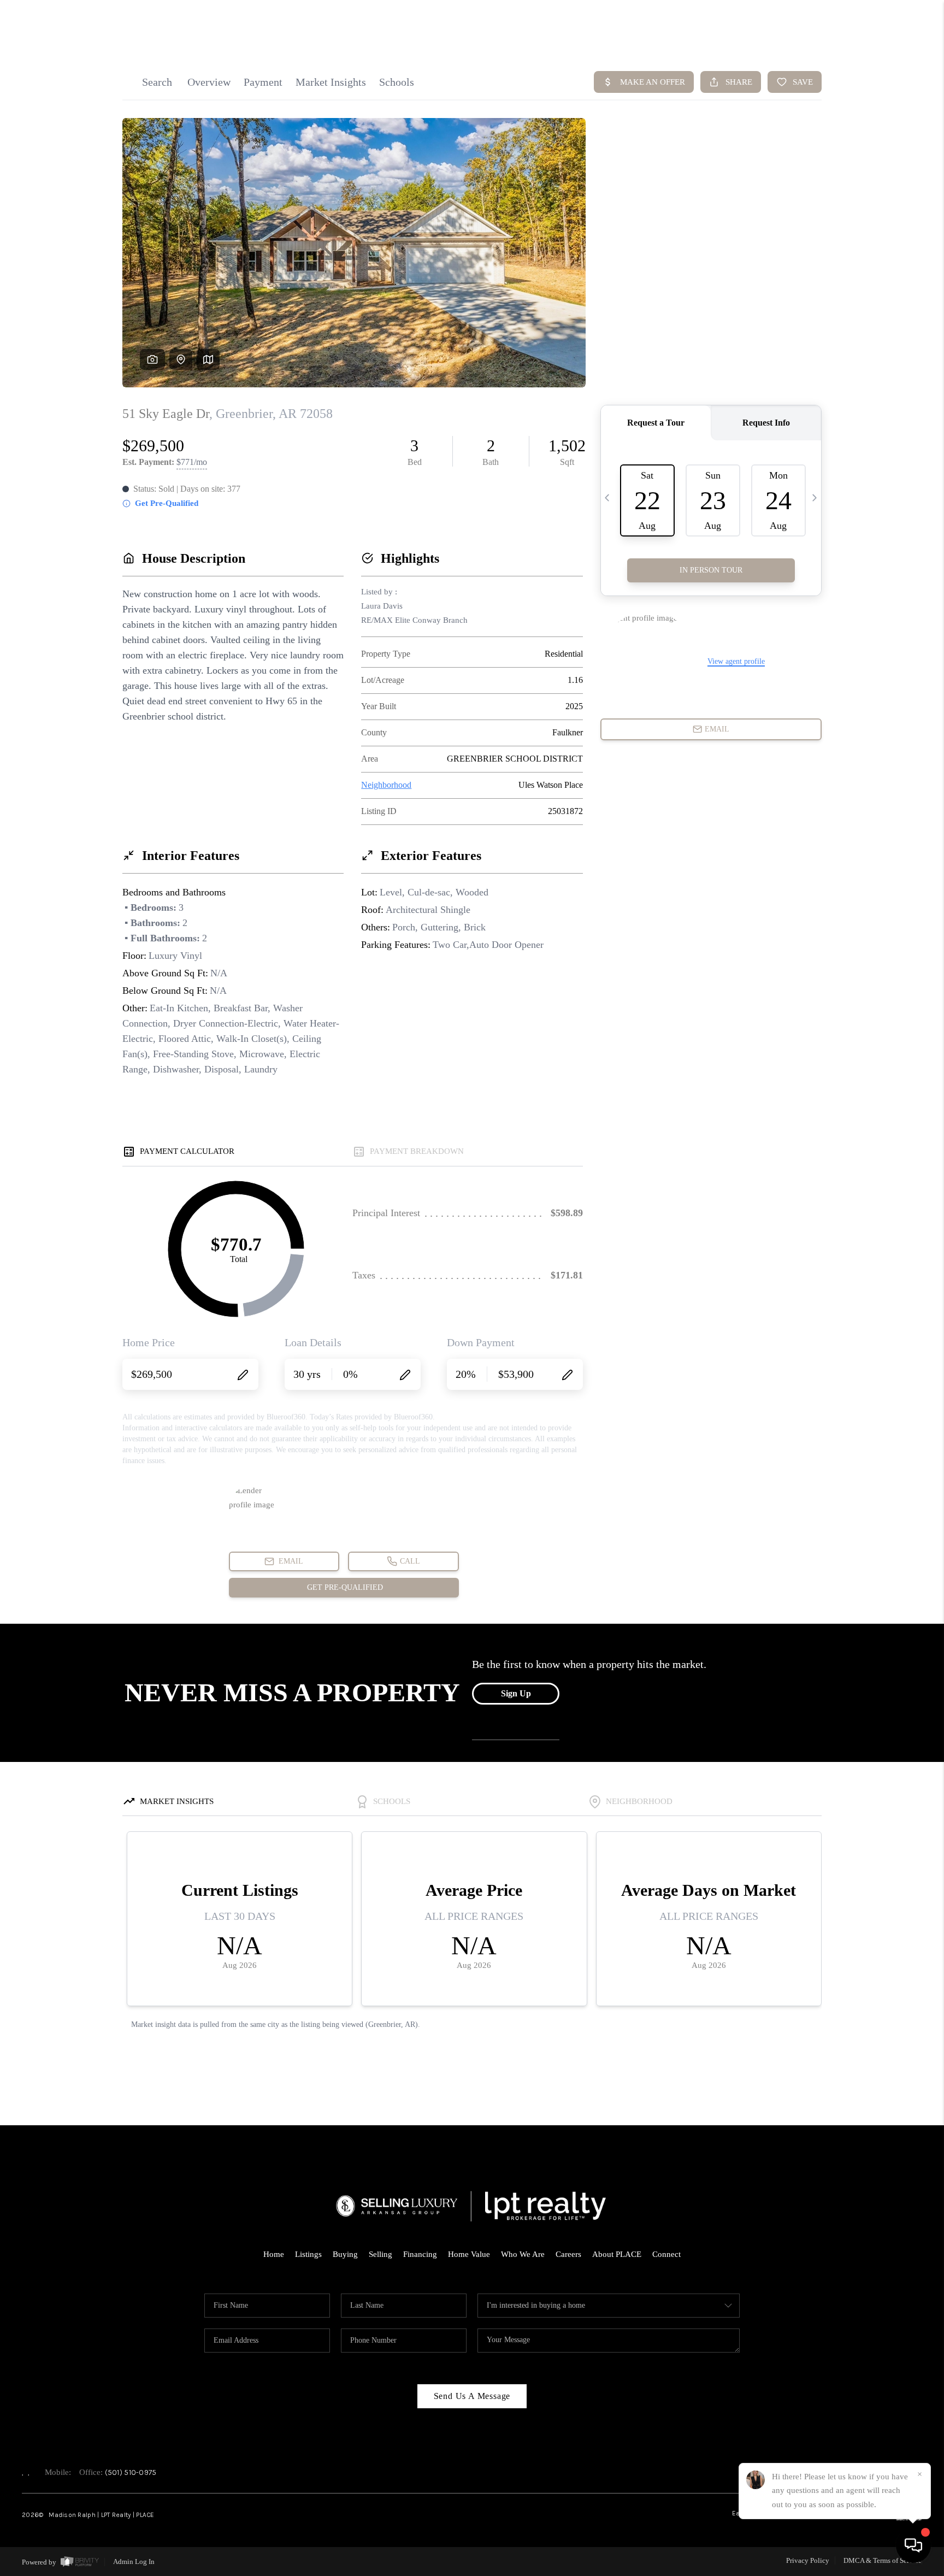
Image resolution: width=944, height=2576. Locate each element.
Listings (308, 2254)
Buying (345, 2254)
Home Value (469, 2254)
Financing (420, 2254)
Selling (380, 2254)
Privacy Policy (808, 2560)
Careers (568, 2254)
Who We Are (523, 2254)
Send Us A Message (472, 2396)
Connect (666, 2254)
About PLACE (617, 2254)
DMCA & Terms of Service (883, 2560)
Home (274, 2254)
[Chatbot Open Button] (913, 2545)
